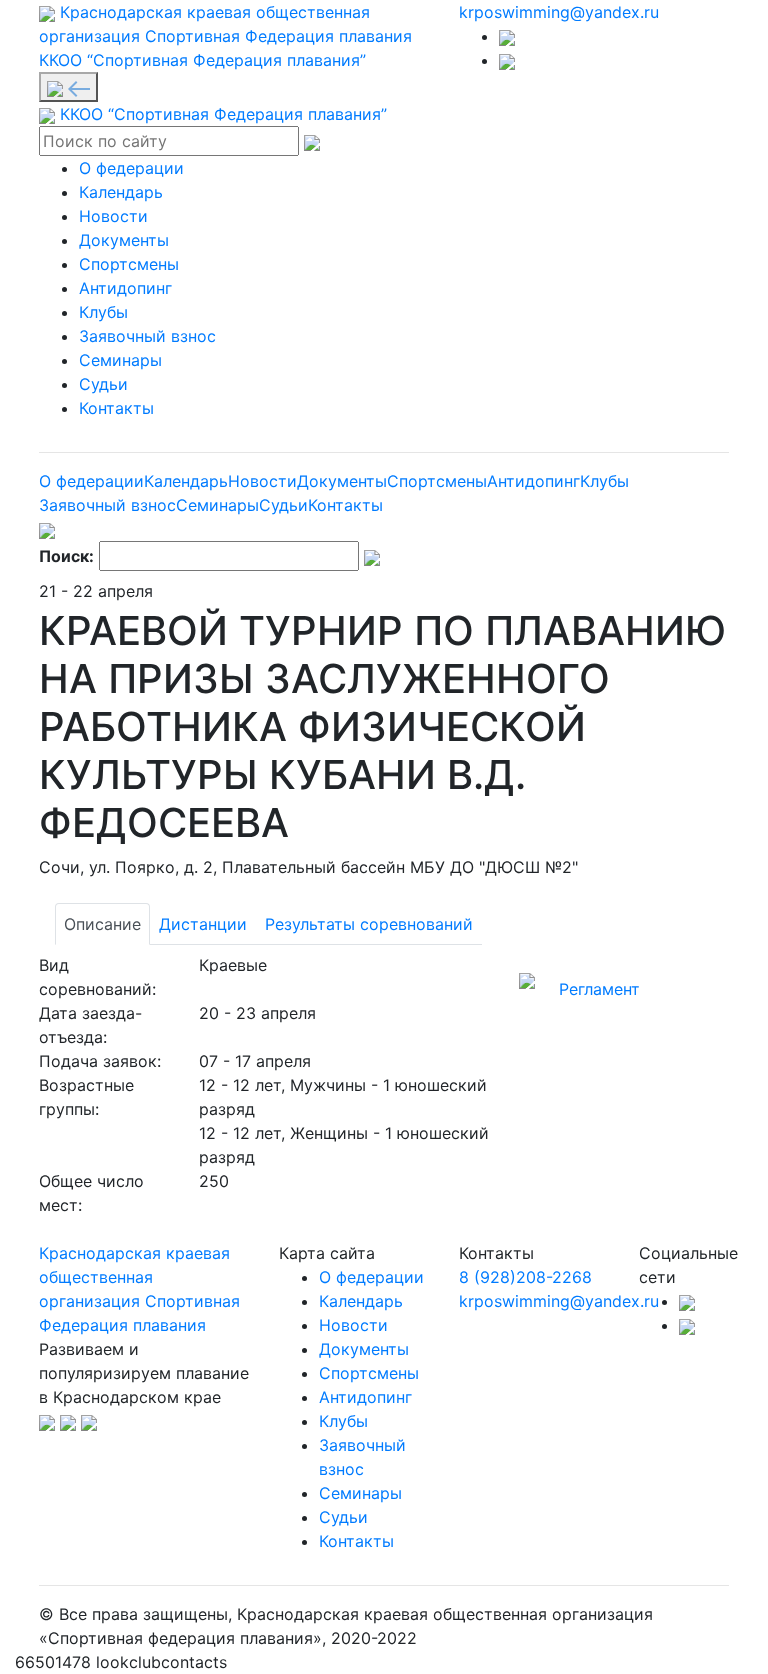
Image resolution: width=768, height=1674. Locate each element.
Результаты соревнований (369, 924)
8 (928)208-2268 (525, 1277)
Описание (102, 924)
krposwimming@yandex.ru (559, 12)
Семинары (120, 360)
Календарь (121, 192)
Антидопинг (125, 288)
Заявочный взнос (147, 336)
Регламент (599, 989)
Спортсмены (129, 264)
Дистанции (203, 924)
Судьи (103, 384)
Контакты (116, 408)
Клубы (103, 312)
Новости (113, 216)
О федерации (131, 168)
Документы (124, 240)
